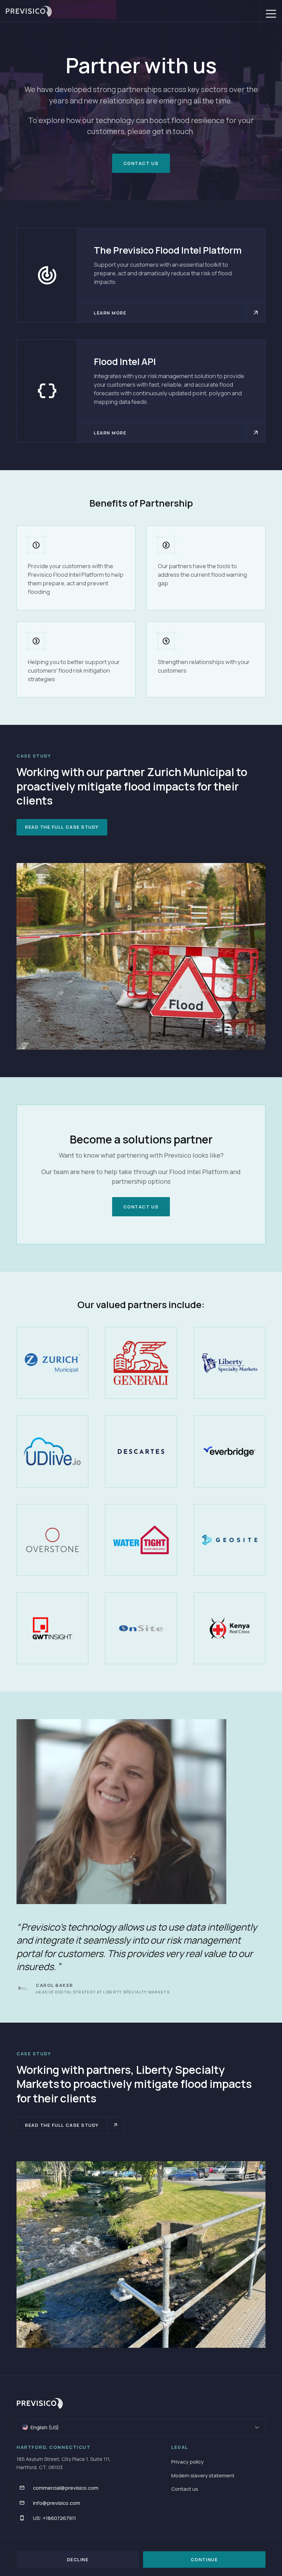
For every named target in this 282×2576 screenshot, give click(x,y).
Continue (204, 2560)
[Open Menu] (271, 14)
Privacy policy (187, 2462)
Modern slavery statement (203, 2475)
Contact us (185, 2489)
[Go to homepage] (26, 11)
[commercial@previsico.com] (22, 2488)
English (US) (45, 2427)
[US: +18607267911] (22, 2518)
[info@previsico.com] (22, 2503)
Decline (78, 2560)
